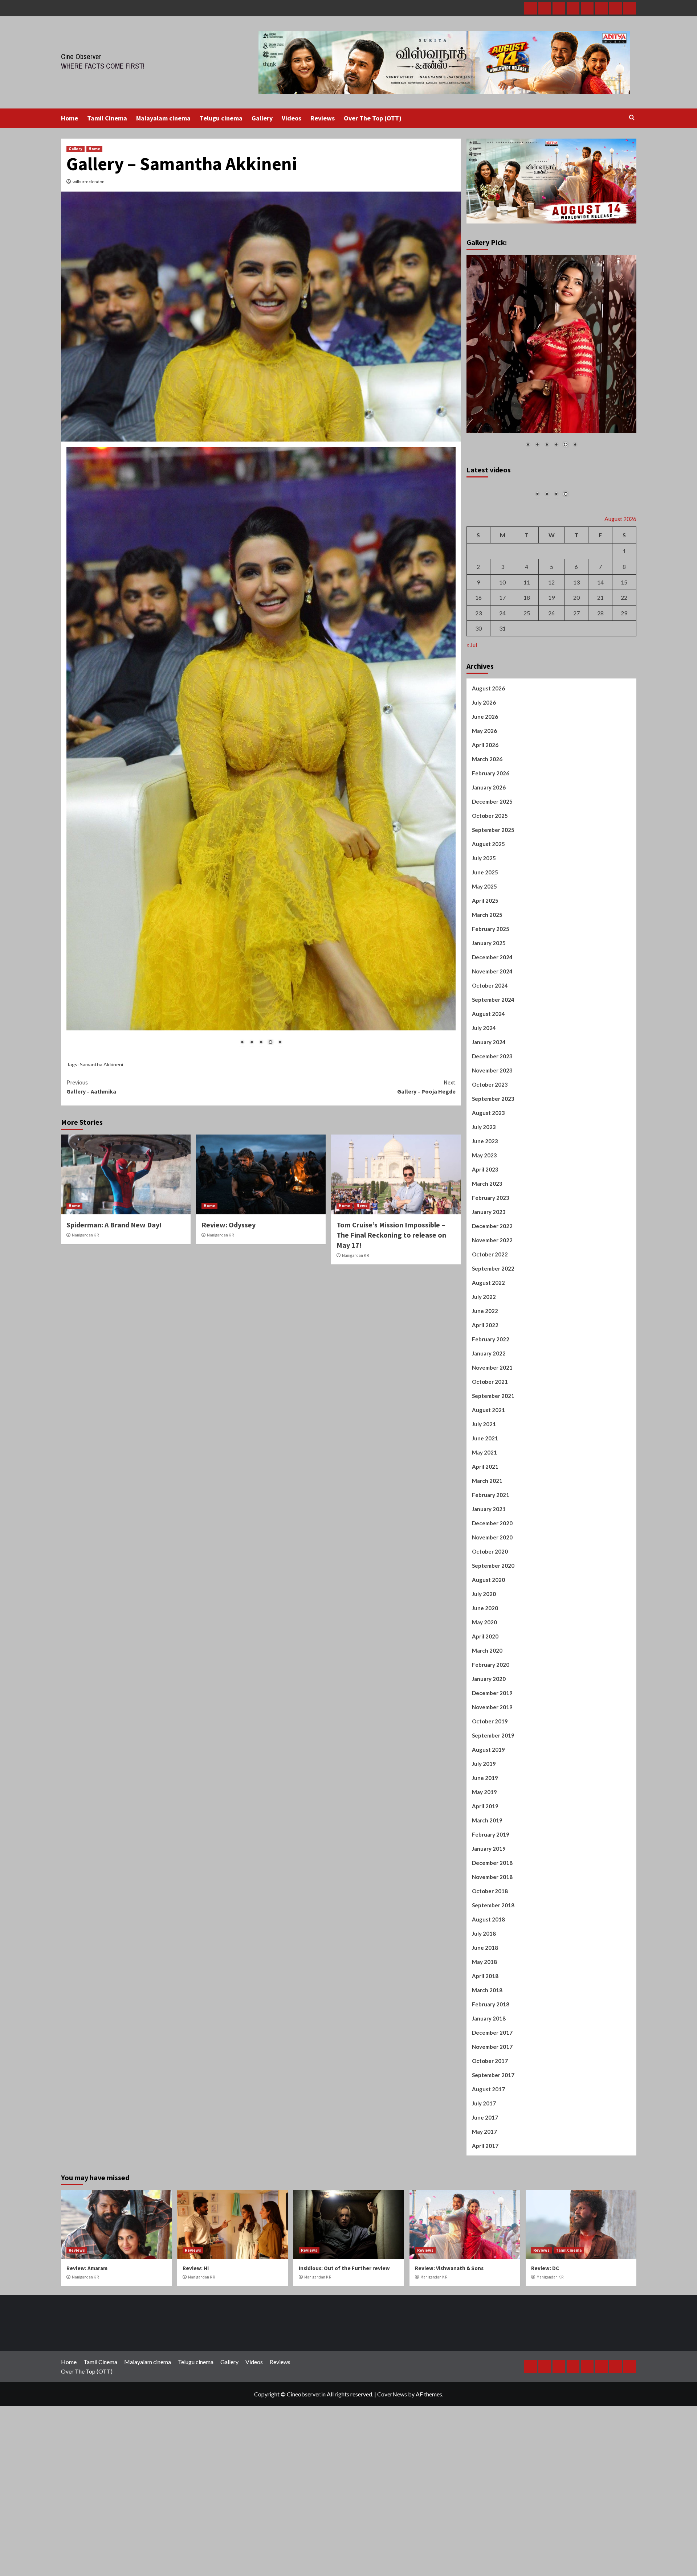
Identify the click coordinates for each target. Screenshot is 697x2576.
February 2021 (491, 1570)
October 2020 (490, 1627)
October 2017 (490, 2136)
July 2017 (484, 2179)
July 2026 (484, 778)
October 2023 (490, 1160)
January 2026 (489, 863)
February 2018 (491, 2080)
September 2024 (493, 1075)
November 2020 (492, 1613)
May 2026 (484, 806)
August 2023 (488, 1188)
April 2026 (485, 820)
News (362, 875)
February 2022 (491, 1415)
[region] (261, 586)
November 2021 (492, 1443)
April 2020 (485, 1712)
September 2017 (493, 2150)
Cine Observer (81, 56)
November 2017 (492, 2122)
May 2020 (484, 1698)
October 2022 (490, 1330)
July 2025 (484, 934)
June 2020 (485, 1683)
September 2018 (493, 1981)
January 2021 (489, 1584)
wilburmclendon (89, 182)
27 (576, 688)
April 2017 (485, 2221)
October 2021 (490, 1457)
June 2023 (485, 1217)
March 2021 (487, 1556)
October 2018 (490, 1966)
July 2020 (484, 1669)
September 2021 (493, 1471)
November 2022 (492, 1316)
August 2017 (488, 2165)
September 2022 (493, 1344)
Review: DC (545, 2344)
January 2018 (489, 2094)
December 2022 (492, 1301)
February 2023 (491, 1273)
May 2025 (484, 962)
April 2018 (485, 2051)
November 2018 (492, 1952)
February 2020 (491, 1740)
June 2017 (485, 2193)
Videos (292, 118)
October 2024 (490, 1061)
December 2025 (492, 877)
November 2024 (492, 1047)
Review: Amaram (87, 2344)
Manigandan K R (85, 905)
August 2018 (488, 1995)
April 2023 (485, 1245)
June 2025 (485, 948)
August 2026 (488, 764)
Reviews (323, 118)
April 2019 (485, 1882)
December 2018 (492, 1938)
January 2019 (489, 1924)
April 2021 (485, 1542)
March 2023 (487, 1259)
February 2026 (491, 849)
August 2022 (488, 1358)
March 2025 (487, 990)
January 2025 (489, 1018)
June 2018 (485, 2023)
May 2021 (484, 1528)
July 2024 (484, 1103)
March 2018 (487, 2066)
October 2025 (490, 891)
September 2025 (493, 905)
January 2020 (489, 1754)
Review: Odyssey (229, 895)
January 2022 (489, 1429)
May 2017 (484, 2207)
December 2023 (492, 1132)
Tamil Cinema (107, 118)
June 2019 (485, 1853)
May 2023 (484, 1231)
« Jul (472, 720)
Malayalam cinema (163, 118)
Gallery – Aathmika (91, 757)
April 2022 (485, 1400)
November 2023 (492, 1146)
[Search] (632, 118)
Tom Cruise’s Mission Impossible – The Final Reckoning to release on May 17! (391, 905)
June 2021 (485, 1514)
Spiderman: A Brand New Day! (114, 895)
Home (70, 118)
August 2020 (488, 1655)
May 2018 (484, 2037)
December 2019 (492, 1768)
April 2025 (485, 976)
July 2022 (484, 1372)
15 (624, 658)
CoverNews (392, 2470)
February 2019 (491, 1910)
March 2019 (487, 1896)
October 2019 (490, 1797)
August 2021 (488, 1485)
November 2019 (492, 1783)
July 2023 (484, 1202)
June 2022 (485, 1386)
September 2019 (493, 1811)
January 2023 (489, 1287)
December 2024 (492, 1033)
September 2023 (493, 1174)
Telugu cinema (221, 118)
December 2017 (492, 2108)
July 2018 (484, 2009)
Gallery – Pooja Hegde (426, 757)
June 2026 (485, 792)
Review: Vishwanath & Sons (449, 2344)
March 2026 (487, 834)
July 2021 (484, 1500)
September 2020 (493, 1641)
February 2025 (491, 1004)
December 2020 (492, 1599)
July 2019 (484, 1839)
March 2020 (487, 1726)
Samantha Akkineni (101, 735)
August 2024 (488, 1089)
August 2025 (488, 919)
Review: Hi (196, 2344)
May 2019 (484, 1867)
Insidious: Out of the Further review (344, 2344)
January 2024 (489, 1117)
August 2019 (488, 1825)
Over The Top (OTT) (373, 118)
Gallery (262, 118)
